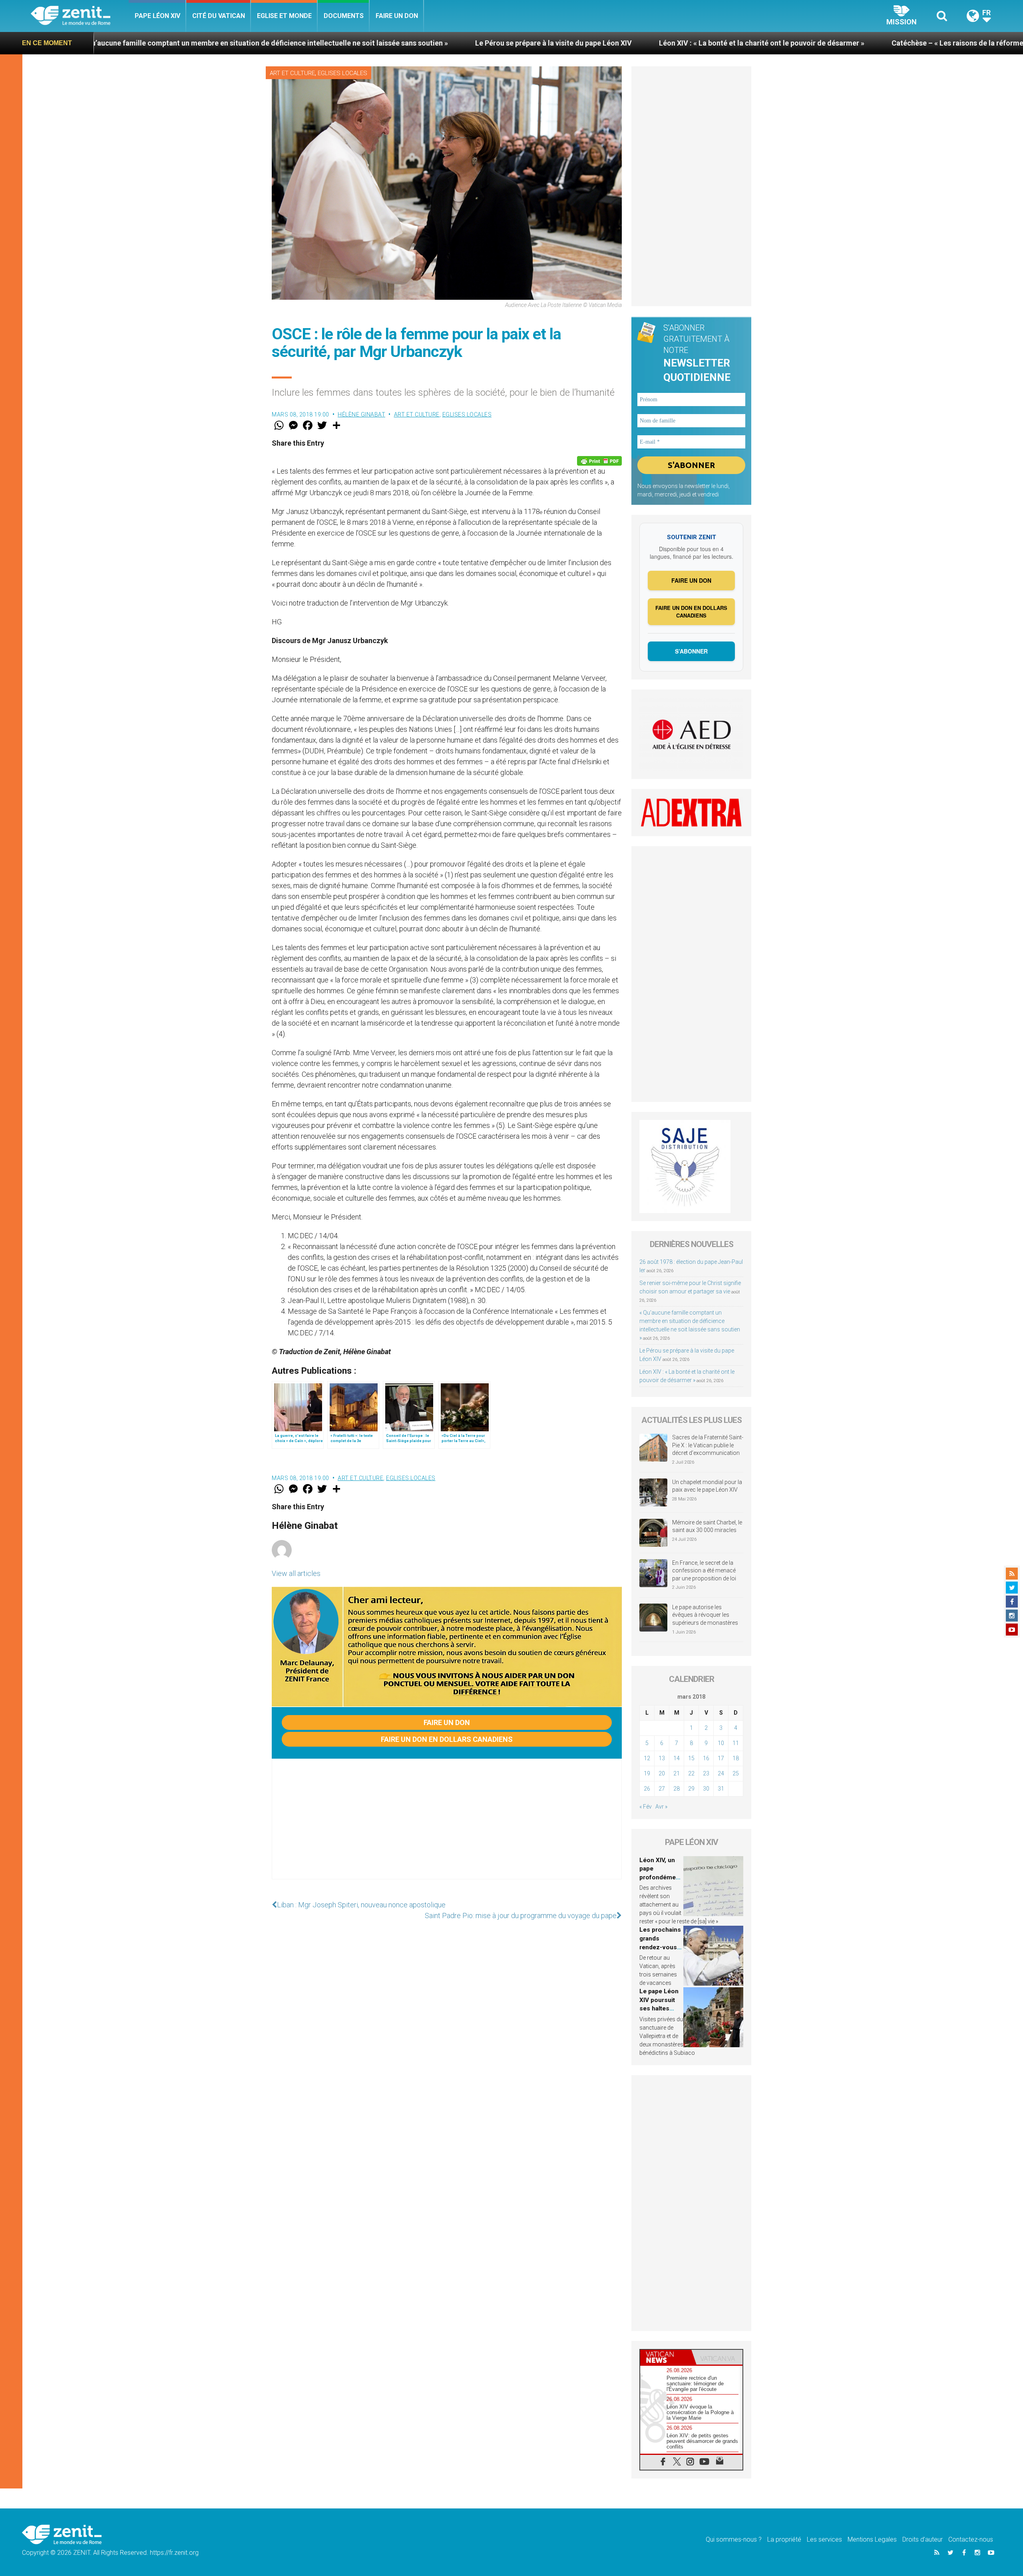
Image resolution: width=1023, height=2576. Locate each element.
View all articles (296, 1573)
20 (662, 1773)
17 (721, 1758)
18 (736, 1758)
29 (691, 1789)
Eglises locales (342, 73)
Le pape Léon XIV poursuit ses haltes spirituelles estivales (659, 2008)
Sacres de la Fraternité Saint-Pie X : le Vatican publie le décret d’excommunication (708, 1445)
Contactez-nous (971, 2539)
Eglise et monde (284, 16)
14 (677, 1758)
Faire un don (397, 16)
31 (721, 1789)
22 (691, 1773)
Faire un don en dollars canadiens (447, 1739)
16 (706, 1758)
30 (706, 1789)
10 (721, 1743)
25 (736, 1773)
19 (647, 1773)
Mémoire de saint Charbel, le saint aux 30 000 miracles (707, 1526)
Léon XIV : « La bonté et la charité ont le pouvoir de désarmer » (536, 43)
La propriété (784, 2539)
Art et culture (292, 73)
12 (647, 1758)
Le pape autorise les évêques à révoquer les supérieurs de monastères (705, 1615)
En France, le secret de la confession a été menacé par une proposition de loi (704, 1571)
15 (691, 1758)
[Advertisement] (447, 1827)
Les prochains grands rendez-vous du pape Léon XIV (660, 1947)
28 (677, 1789)
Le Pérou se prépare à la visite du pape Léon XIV (328, 43)
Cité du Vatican (219, 16)
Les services (824, 2539)
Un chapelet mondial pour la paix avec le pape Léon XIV (707, 1486)
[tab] (666, 2357)
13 (662, 1758)
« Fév (646, 1807)
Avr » (661, 1807)
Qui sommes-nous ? (734, 2539)
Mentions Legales (872, 2539)
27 (662, 1789)
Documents (344, 16)
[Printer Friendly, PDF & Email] (599, 461)
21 (677, 1773)
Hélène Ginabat (361, 414)
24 (721, 1773)
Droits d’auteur (922, 2539)
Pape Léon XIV (157, 16)
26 (647, 1789)
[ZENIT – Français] (80, 16)
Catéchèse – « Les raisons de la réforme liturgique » (752, 43)
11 (736, 1743)
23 (706, 1773)
